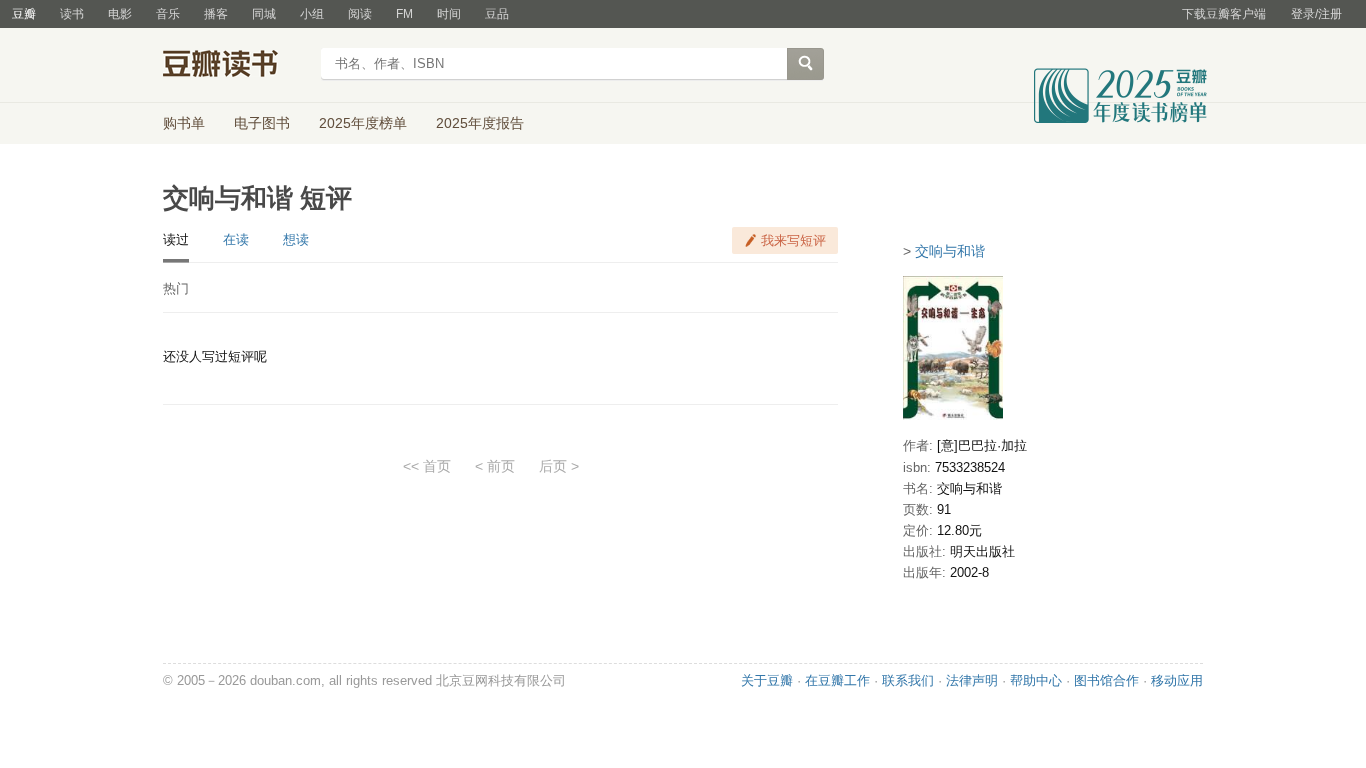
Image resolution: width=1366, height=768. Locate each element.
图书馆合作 (1106, 680)
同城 (264, 14)
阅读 (360, 14)
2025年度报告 (480, 123)
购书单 (184, 123)
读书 (72, 14)
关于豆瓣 (767, 680)
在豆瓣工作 (837, 680)
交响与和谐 (950, 251)
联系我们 (908, 680)
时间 (449, 14)
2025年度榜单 (363, 123)
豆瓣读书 (235, 66)
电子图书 (262, 123)
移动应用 (1177, 680)
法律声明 (972, 680)
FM (404, 14)
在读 (236, 239)
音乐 (168, 14)
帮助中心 (1036, 680)
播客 (216, 14)
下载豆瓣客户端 (1224, 14)
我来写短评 (793, 240)
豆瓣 (24, 14)
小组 (312, 14)
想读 (296, 239)
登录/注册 (1316, 14)
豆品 (497, 14)
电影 (120, 14)
